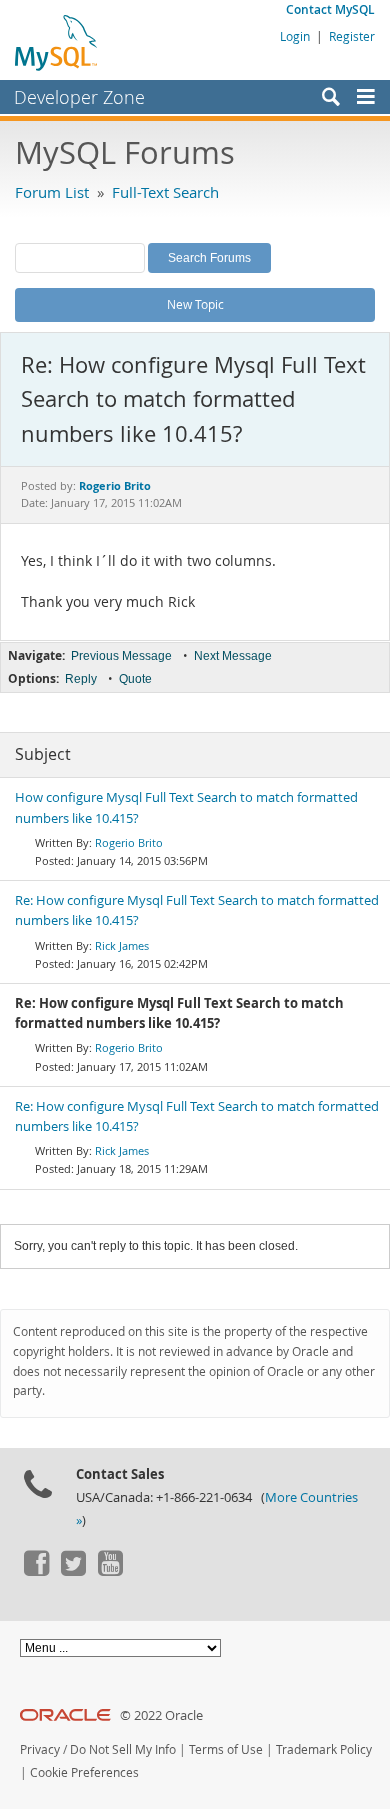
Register (352, 36)
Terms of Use (226, 1749)
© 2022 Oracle (161, 1715)
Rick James (122, 945)
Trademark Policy (324, 1749)
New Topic (195, 304)
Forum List (52, 192)
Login (295, 36)
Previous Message (121, 656)
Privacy (40, 1749)
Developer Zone (79, 97)
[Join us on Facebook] (36, 1571)
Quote (135, 679)
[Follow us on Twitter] (73, 1571)
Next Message (233, 656)
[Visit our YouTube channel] (110, 1571)
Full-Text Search (165, 192)
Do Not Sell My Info (123, 1749)
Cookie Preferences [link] (84, 1772)
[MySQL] (57, 42)
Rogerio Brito (129, 842)
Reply (81, 679)
